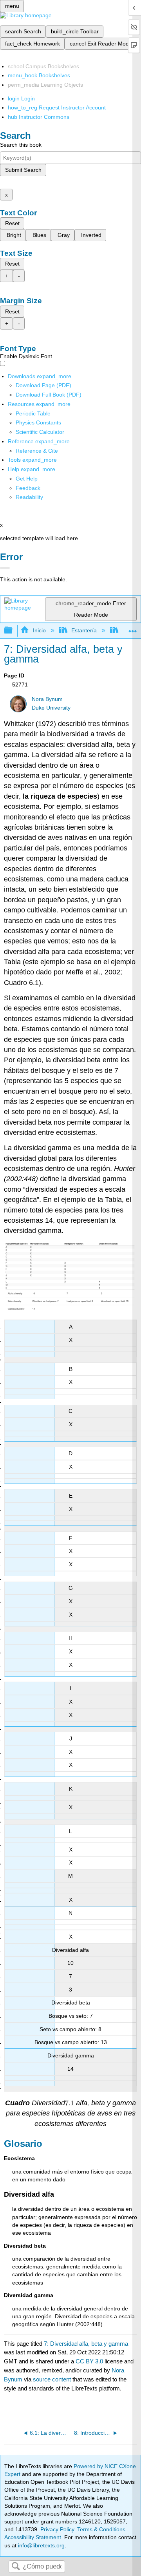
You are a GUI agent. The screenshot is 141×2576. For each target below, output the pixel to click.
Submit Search (23, 170)
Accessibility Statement (33, 2537)
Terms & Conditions (101, 2529)
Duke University (51, 708)
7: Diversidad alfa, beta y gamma (86, 2344)
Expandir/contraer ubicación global (133, 628)
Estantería (84, 630)
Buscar (16, 2567)
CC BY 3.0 (89, 2361)
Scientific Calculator (40, 432)
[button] (28, 488)
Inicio (39, 630)
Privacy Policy (57, 2529)
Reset (12, 223)
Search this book (21, 145)
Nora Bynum (47, 699)
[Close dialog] (5, 568)
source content (52, 2379)
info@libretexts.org (41, 2545)
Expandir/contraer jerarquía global (13, 631)
